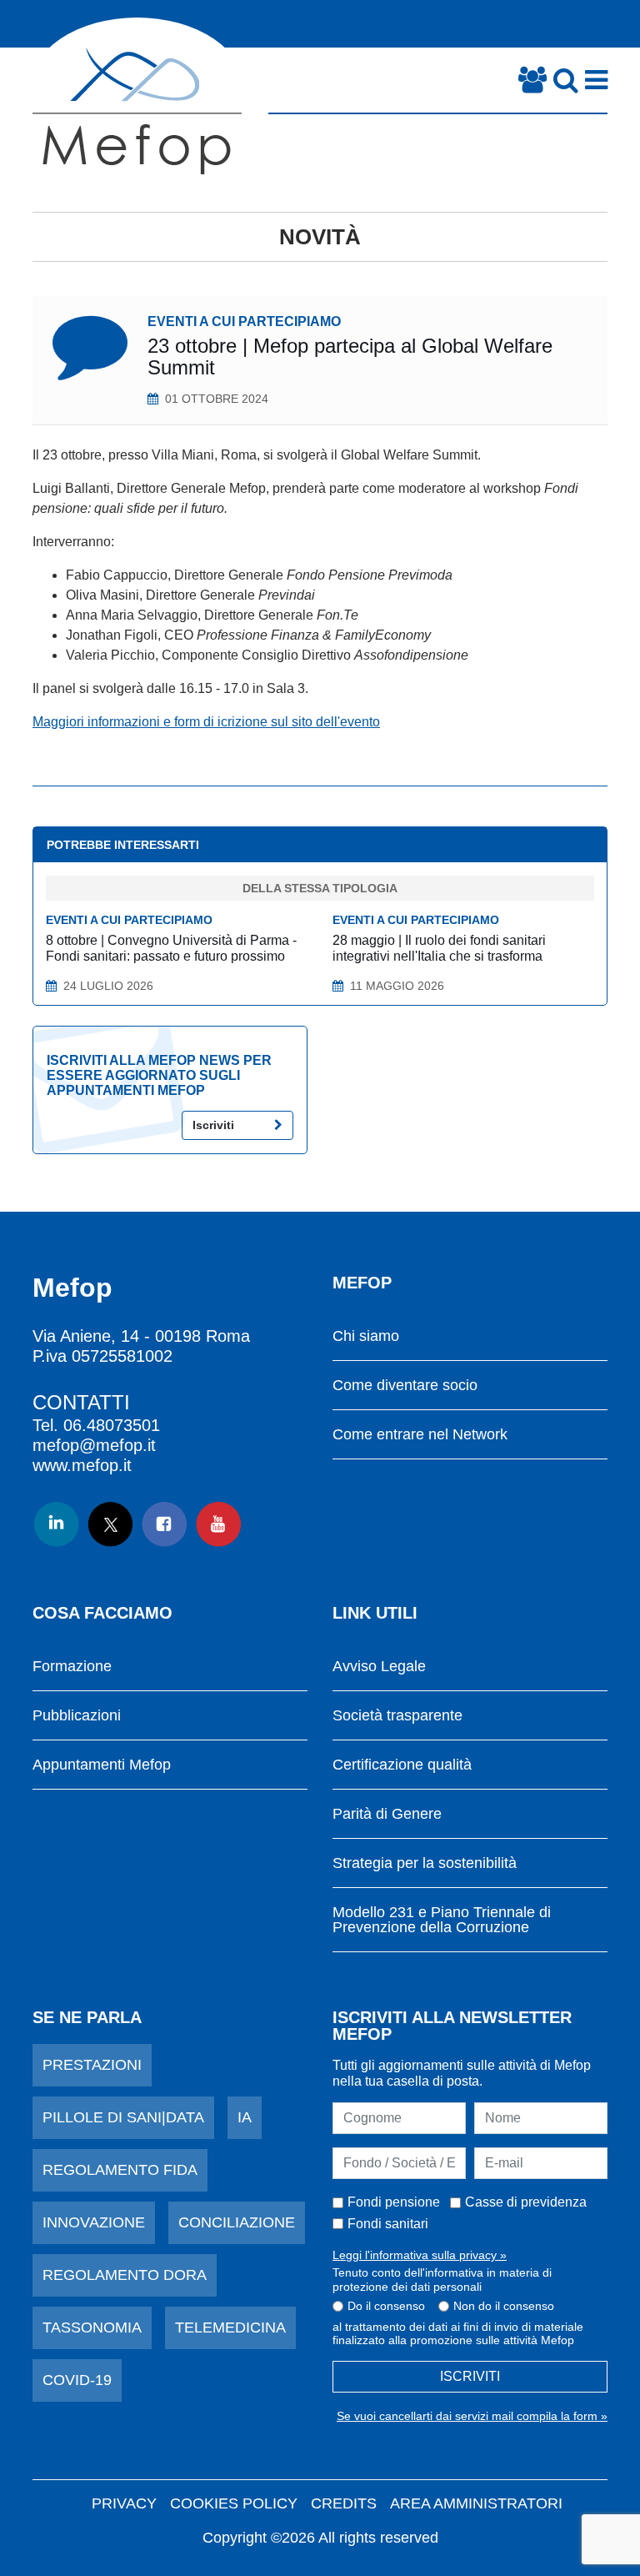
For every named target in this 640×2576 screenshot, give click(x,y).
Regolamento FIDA (120, 2170)
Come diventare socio (405, 1386)
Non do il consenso (504, 2306)
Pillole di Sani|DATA (123, 2117)
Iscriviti (213, 1125)
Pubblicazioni (77, 1716)
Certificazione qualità (402, 1765)
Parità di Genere (387, 1814)
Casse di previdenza (526, 2202)
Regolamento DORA (125, 2275)
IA (245, 2117)
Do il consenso (386, 2306)
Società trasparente (397, 1716)
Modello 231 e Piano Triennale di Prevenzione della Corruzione (442, 1920)
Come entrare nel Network (420, 1435)
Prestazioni (92, 2065)
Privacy (124, 2503)
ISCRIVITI (470, 2376)
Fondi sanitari (388, 2224)
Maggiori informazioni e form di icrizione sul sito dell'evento (206, 722)
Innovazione (94, 2222)
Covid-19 (77, 2380)
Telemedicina (230, 2327)
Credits (344, 2503)
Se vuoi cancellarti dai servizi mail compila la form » (472, 2416)
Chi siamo (366, 1336)
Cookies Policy (234, 2503)
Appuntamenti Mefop (102, 1765)
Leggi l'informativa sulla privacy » (420, 2255)
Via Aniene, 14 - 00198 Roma (141, 1336)
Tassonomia (92, 2327)
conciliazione (237, 2222)
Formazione (72, 1667)
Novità (320, 237)
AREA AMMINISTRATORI (476, 2503)
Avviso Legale (379, 1667)
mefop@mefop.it (94, 1445)
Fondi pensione (394, 2202)
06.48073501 (112, 1425)
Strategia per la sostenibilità (425, 1863)
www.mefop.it (82, 1465)
